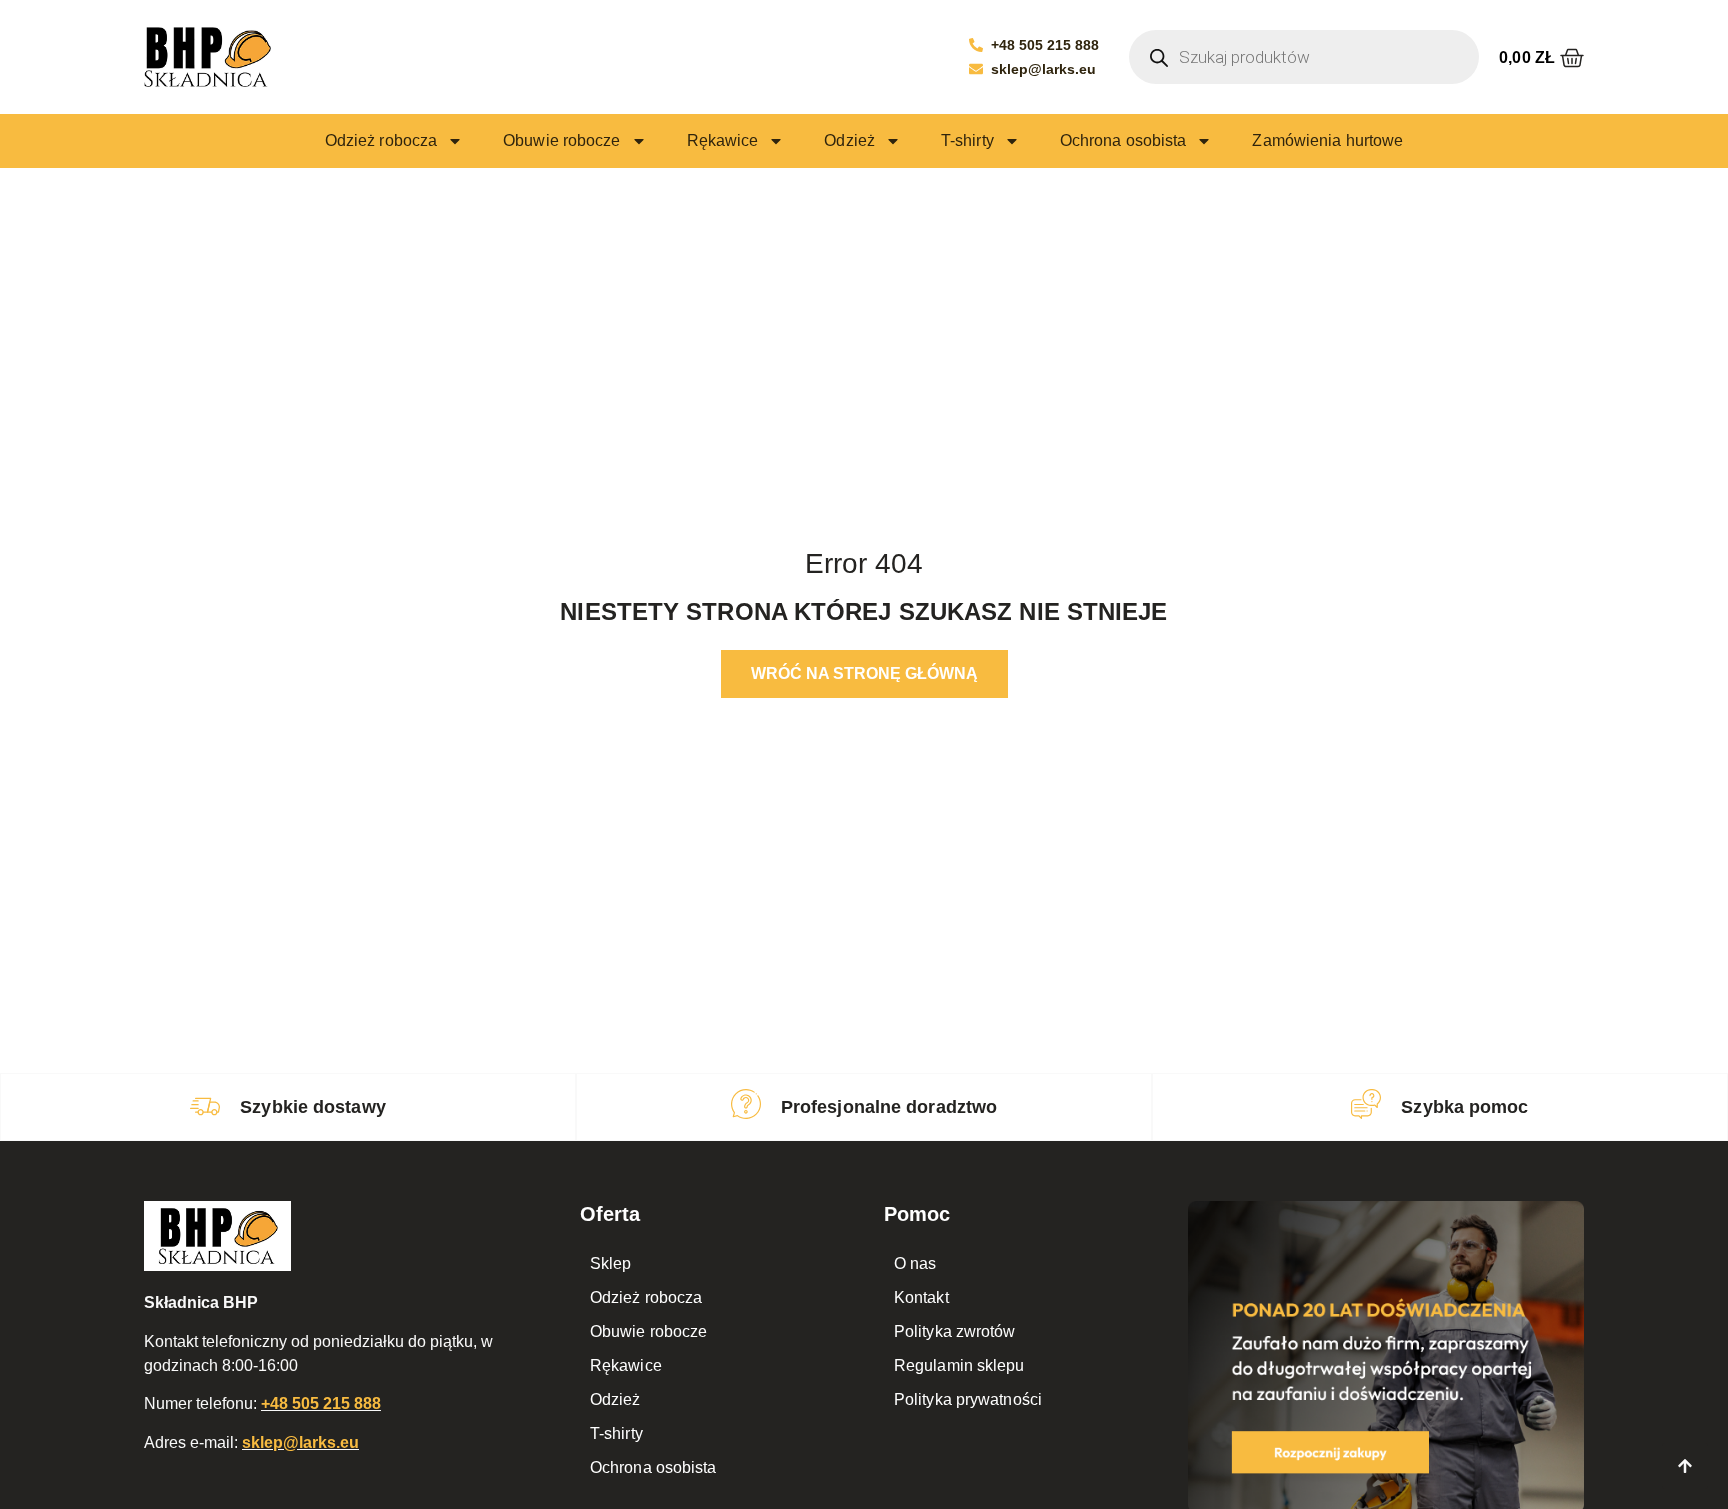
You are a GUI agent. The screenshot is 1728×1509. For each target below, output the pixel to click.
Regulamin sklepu (959, 1365)
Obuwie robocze (561, 140)
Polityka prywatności (968, 1399)
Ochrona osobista (1123, 140)
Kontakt (921, 1297)
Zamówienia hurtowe (1327, 140)
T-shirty (967, 140)
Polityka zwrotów (955, 1331)
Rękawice (723, 140)
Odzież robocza (381, 140)
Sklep (611, 1263)
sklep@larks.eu (300, 1442)
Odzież (849, 140)
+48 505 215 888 (321, 1403)
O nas (915, 1263)
